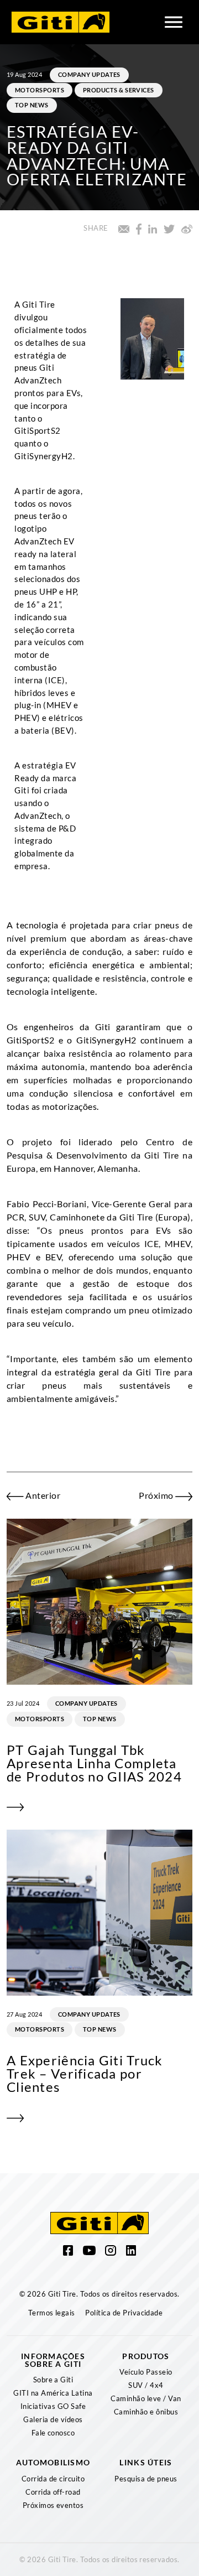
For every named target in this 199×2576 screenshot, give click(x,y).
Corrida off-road (53, 2492)
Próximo (157, 1495)
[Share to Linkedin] (153, 228)
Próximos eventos (53, 2505)
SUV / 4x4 (146, 2385)
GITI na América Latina (53, 2393)
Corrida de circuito (53, 2479)
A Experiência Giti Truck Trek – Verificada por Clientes (85, 2073)
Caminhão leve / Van (146, 2398)
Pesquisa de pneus (146, 2479)
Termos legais (52, 2313)
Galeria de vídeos (53, 2419)
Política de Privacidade (124, 2313)
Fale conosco (53, 2433)
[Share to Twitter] (169, 228)
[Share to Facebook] (139, 228)
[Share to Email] (124, 228)
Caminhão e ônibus (146, 2412)
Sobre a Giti (53, 2380)
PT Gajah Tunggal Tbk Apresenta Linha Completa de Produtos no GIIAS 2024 (94, 1763)
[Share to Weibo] (187, 228)
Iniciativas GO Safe (53, 2406)
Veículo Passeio (146, 2372)
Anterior (42, 1495)
